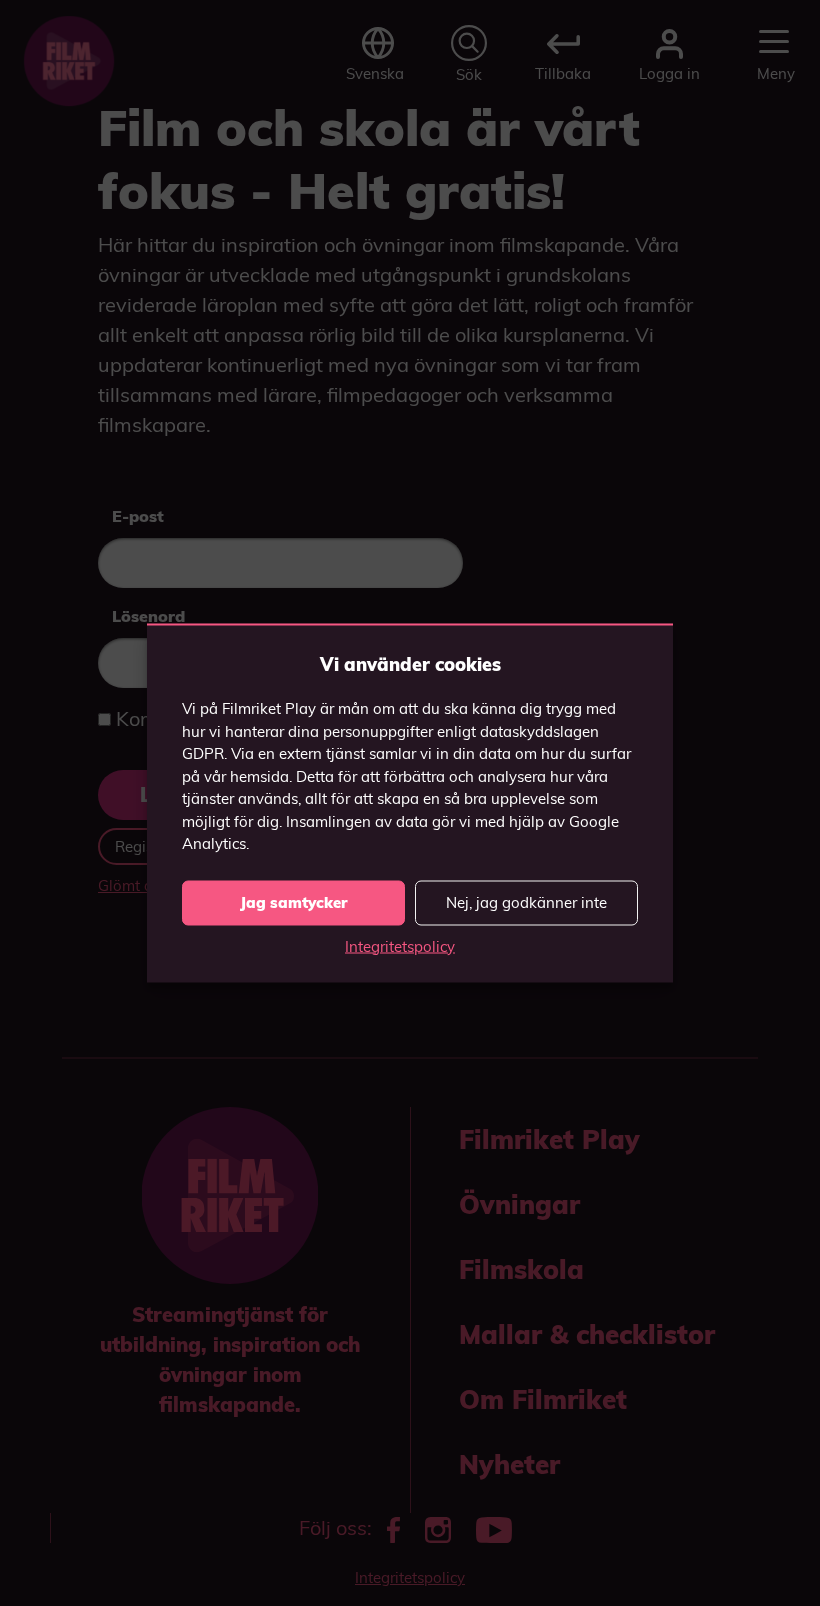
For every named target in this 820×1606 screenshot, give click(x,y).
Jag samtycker (293, 902)
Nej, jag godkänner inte (526, 902)
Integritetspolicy (400, 945)
